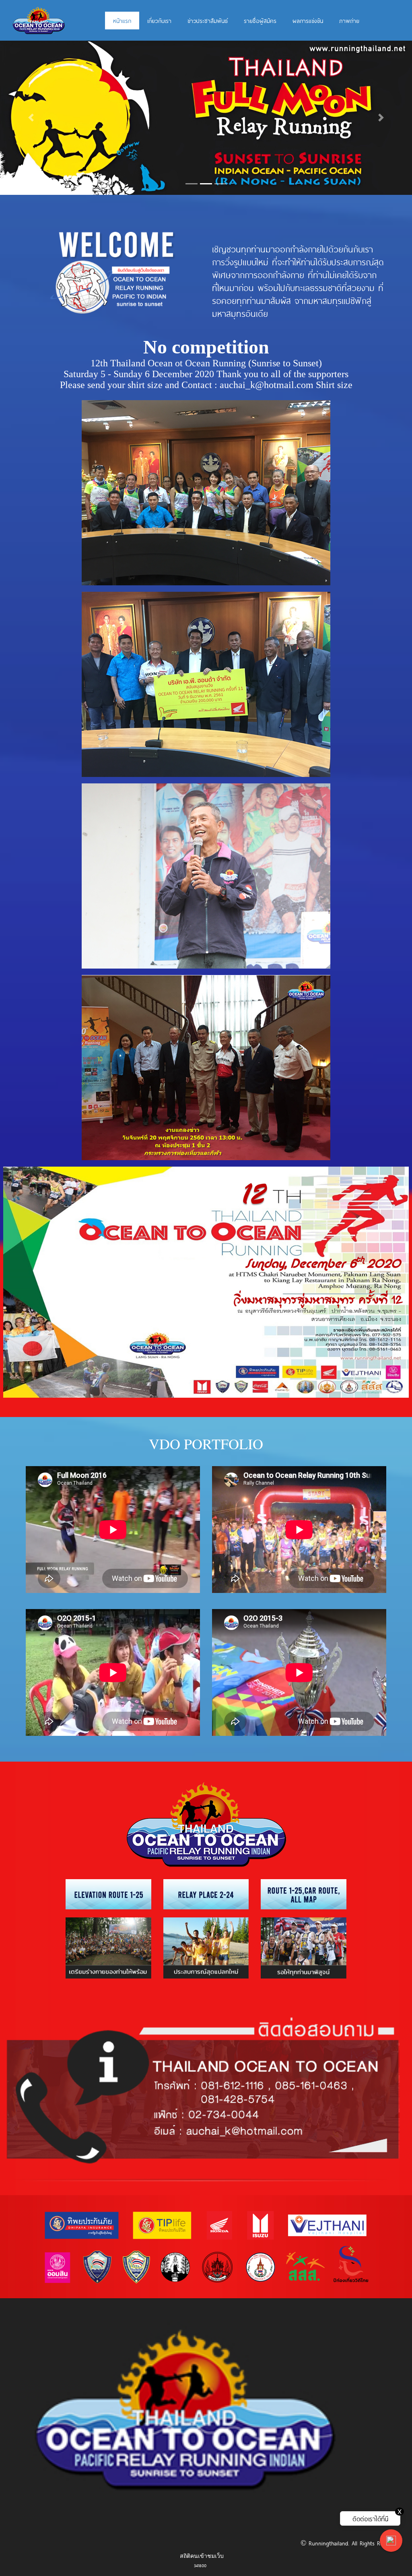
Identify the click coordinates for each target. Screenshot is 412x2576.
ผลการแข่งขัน (308, 21)
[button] (31, 118)
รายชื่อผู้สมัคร (260, 21)
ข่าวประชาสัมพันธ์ (208, 21)
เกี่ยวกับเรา (159, 21)
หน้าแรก (122, 21)
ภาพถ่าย (349, 21)
